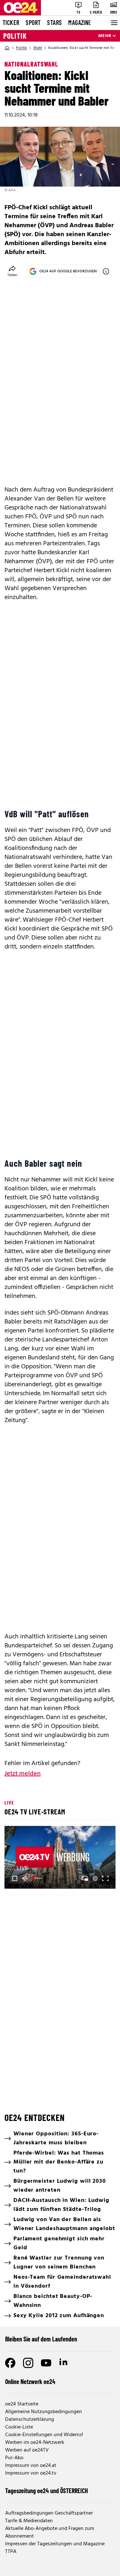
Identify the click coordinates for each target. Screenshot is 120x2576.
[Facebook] (10, 2363)
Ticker (11, 22)
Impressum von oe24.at (31, 2466)
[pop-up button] (95, 1878)
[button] (15, 1878)
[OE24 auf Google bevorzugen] (106, 271)
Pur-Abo (14, 2458)
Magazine (80, 22)
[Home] (7, 48)
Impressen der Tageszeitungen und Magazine (55, 2544)
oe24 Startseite (22, 2404)
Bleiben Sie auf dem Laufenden (41, 2339)
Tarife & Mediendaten (29, 2521)
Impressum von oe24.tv (31, 2473)
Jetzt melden (23, 1774)
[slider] (37, 1878)
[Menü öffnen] (114, 23)
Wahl (38, 48)
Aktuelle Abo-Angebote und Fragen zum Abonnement (50, 2532)
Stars (54, 22)
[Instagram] (28, 2363)
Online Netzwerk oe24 (30, 2381)
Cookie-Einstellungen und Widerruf (44, 2435)
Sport (33, 22)
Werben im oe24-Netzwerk (35, 2443)
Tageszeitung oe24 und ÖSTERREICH (47, 2491)
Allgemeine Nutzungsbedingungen (44, 2412)
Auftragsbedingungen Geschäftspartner (49, 2513)
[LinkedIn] (64, 2363)
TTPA (11, 2552)
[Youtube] (46, 2363)
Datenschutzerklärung (30, 2420)
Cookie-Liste (19, 2427)
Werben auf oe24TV (27, 2450)
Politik (15, 36)
